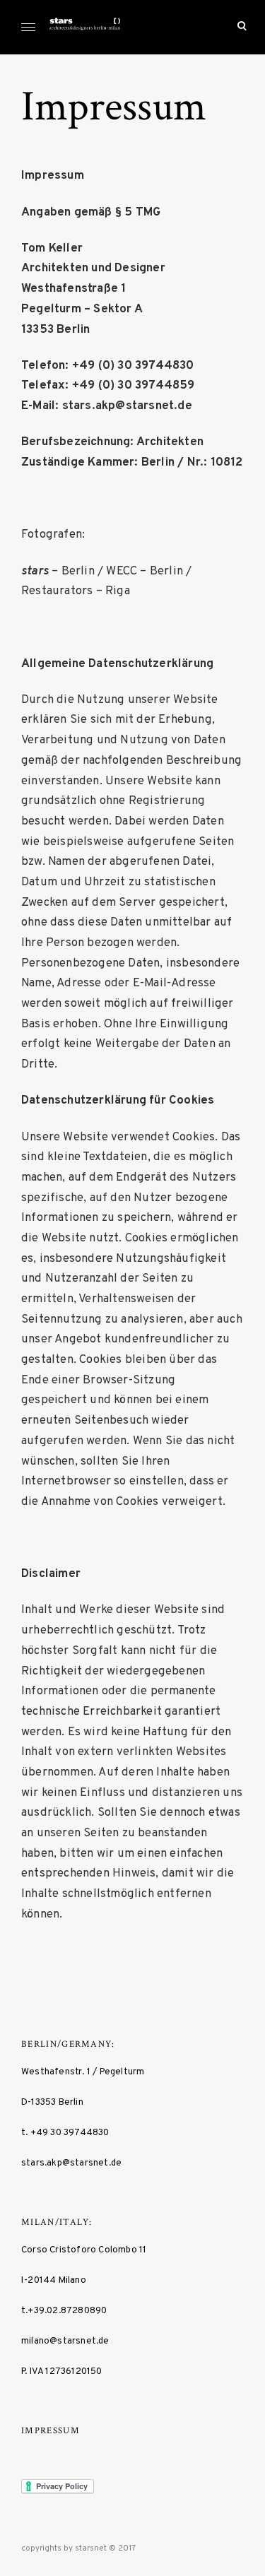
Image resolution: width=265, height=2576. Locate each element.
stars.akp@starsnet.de (71, 2163)
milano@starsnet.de (65, 2341)
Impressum (51, 2431)
